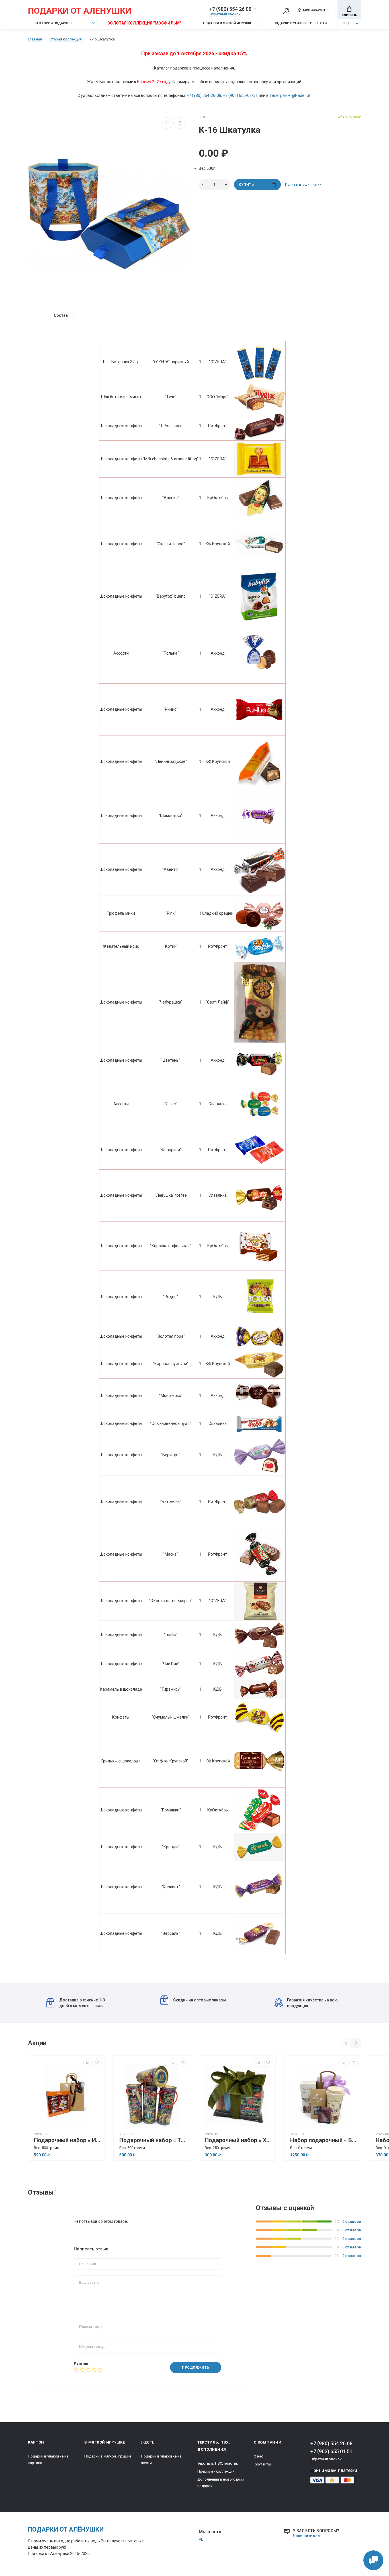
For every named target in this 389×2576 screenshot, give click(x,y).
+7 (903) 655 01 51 (331, 2451)
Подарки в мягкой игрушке (227, 23)
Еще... (347, 23)
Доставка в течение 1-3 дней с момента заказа (82, 2003)
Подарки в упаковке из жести (300, 23)
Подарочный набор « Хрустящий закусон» (239, 2140)
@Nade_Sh (301, 95)
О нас (258, 2456)
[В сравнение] (180, 123)
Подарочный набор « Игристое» (68, 2140)
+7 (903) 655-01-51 (240, 95)
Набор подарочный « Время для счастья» (324, 2140)
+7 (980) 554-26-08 (204, 95)
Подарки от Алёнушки (66, 2529)
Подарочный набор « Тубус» (153, 2140)
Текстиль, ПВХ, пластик (218, 2463)
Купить (246, 185)
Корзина (349, 15)
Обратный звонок (225, 14)
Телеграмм (280, 95)
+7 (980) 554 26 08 (230, 9)
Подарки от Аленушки (80, 11)
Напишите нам (307, 2536)
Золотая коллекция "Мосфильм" (144, 23)
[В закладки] (167, 123)
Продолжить (196, 2367)
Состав (61, 315)
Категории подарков (53, 23)
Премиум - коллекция (216, 2471)
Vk (201, 2539)
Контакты (262, 2464)
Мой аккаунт (314, 10)
